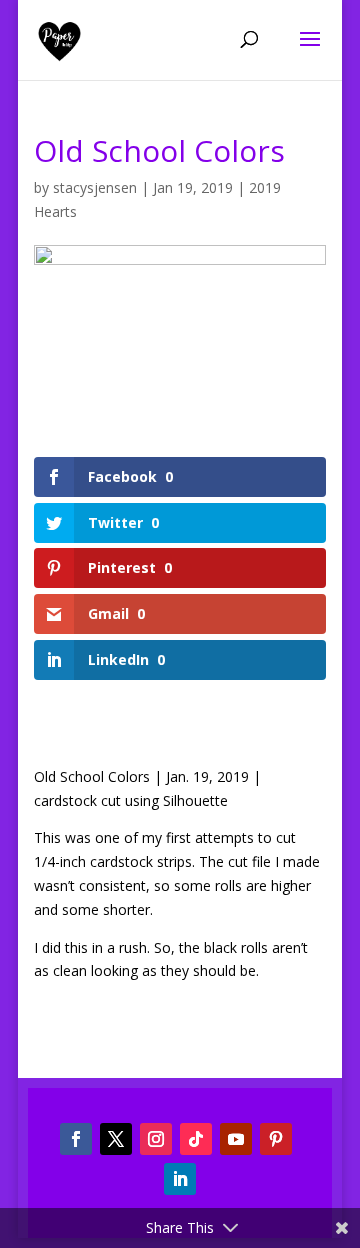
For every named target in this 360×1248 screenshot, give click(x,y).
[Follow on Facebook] (76, 1139)
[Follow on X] (116, 1139)
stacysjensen (95, 187)
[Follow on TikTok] (196, 1139)
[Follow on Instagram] (156, 1139)
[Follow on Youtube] (236, 1139)
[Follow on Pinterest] (276, 1139)
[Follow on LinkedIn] (180, 1179)
